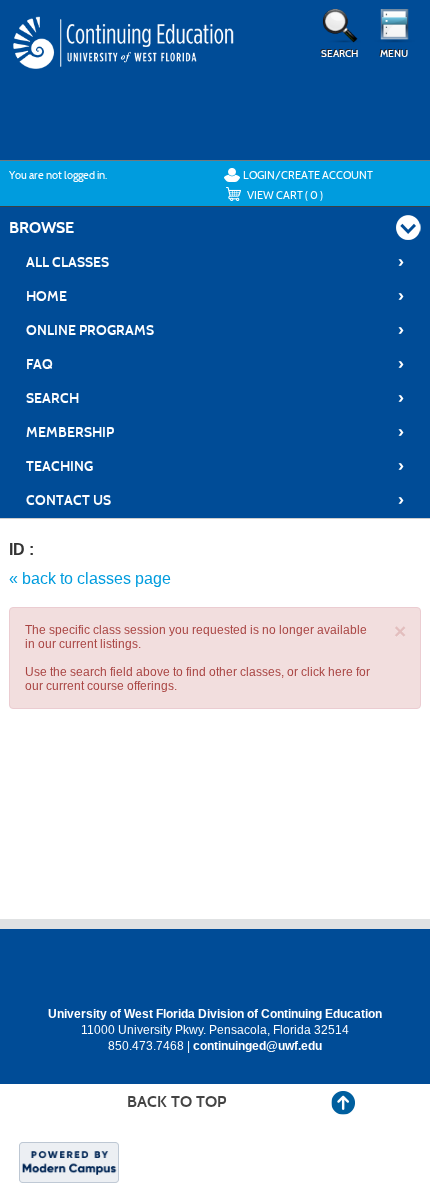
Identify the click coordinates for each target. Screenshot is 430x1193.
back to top (176, 1101)
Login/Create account (308, 175)
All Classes (215, 262)
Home (215, 296)
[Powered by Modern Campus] (69, 1161)
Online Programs (215, 330)
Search (215, 398)
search (339, 53)
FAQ (215, 364)
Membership (215, 432)
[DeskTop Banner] (124, 62)
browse (41, 227)
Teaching (215, 466)
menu (394, 53)
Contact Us (215, 500)
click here (327, 672)
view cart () (285, 195)
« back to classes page (90, 578)
